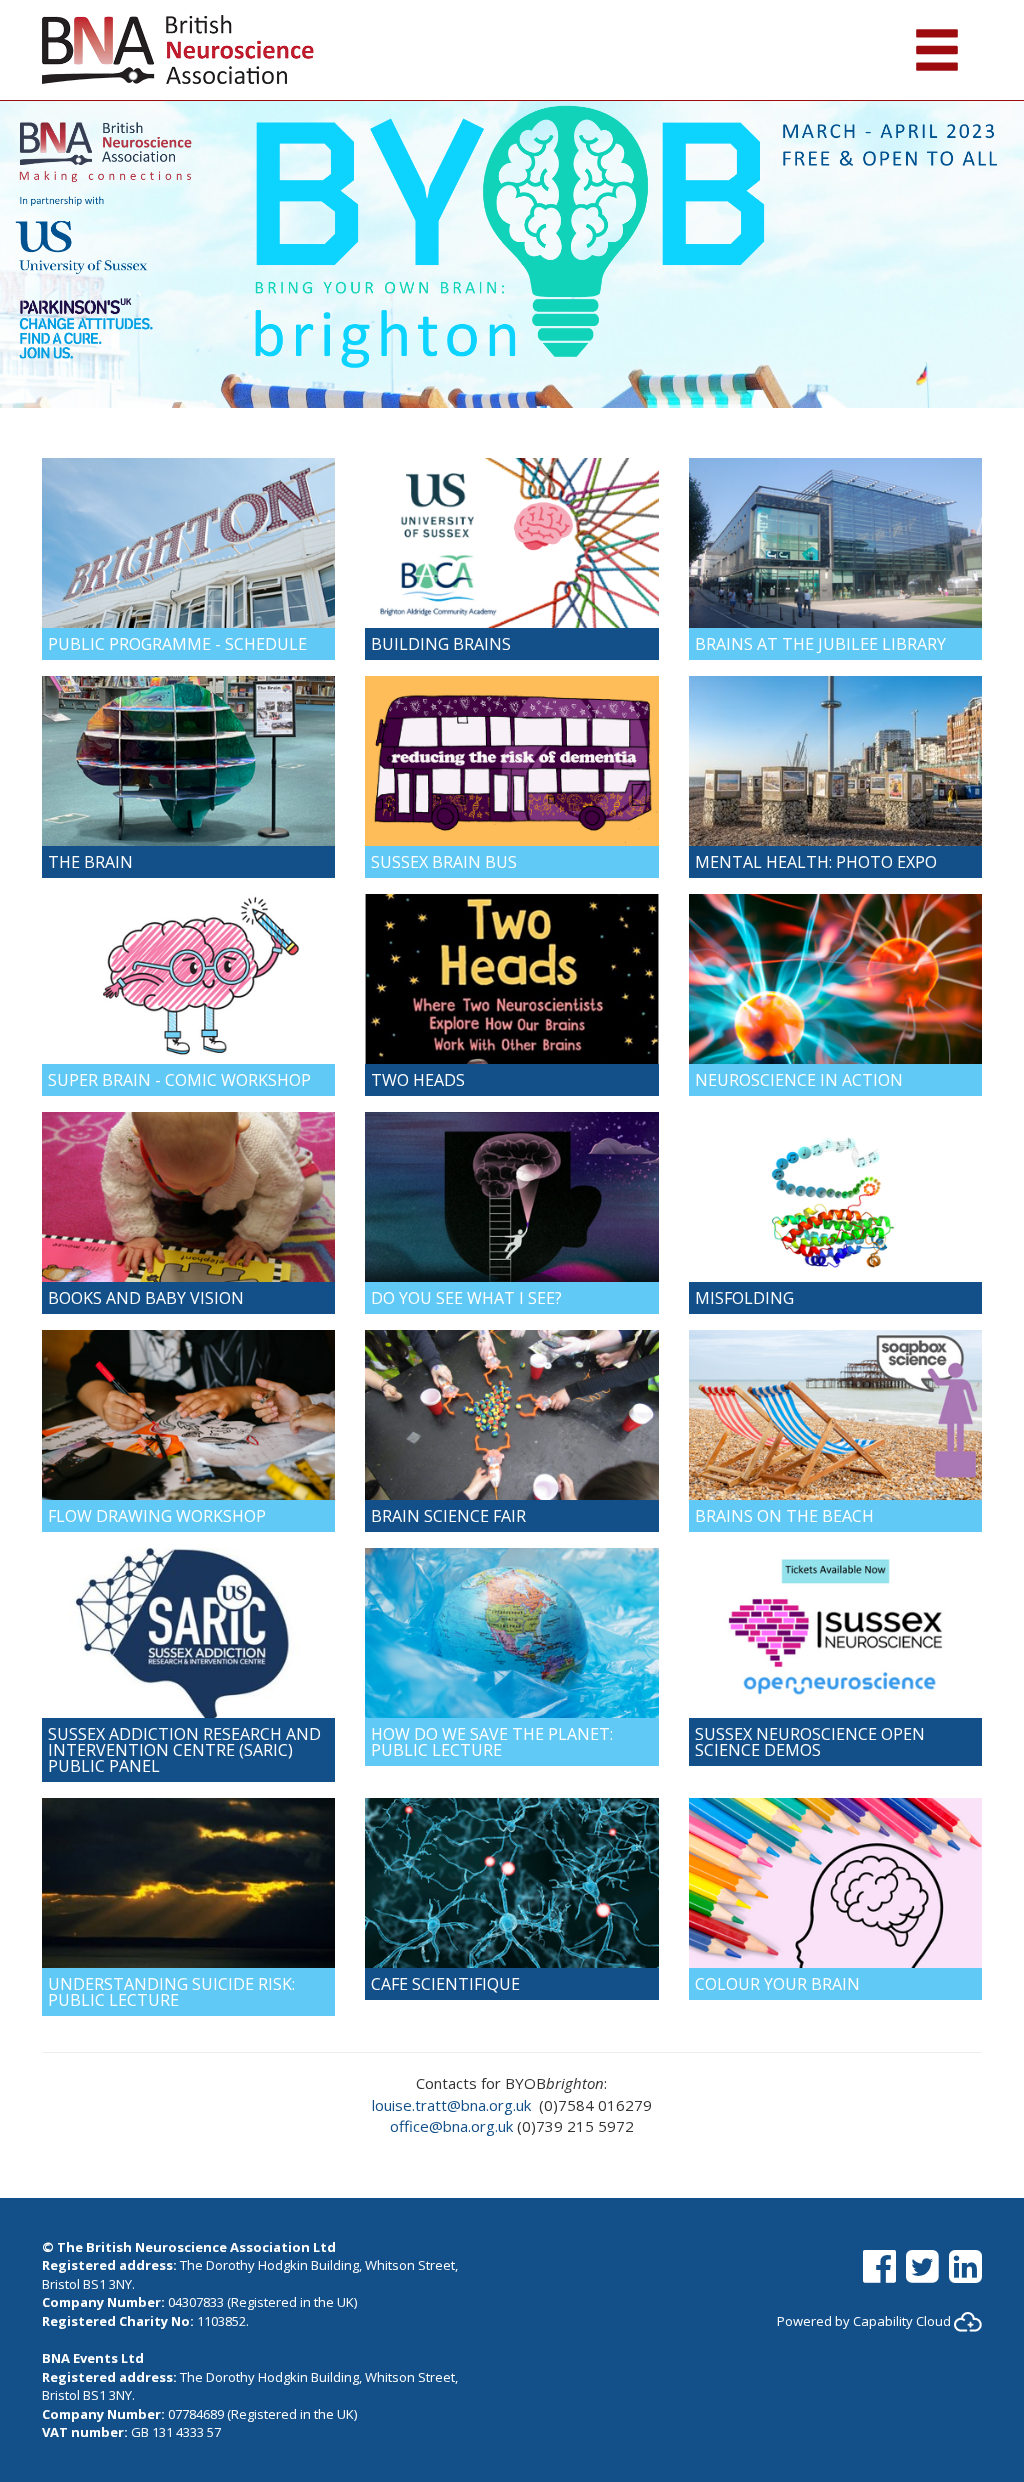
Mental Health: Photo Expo (816, 862)
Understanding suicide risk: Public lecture (171, 1992)
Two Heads (418, 1080)
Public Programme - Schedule (177, 644)
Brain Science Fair (448, 1516)
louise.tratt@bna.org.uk (451, 2105)
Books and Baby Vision (146, 1298)
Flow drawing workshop (157, 1516)
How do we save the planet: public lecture (492, 1742)
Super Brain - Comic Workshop (179, 1080)
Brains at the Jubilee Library (820, 644)
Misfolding (744, 1298)
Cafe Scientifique (445, 1984)
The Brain (90, 862)
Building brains (441, 644)
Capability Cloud (902, 2321)
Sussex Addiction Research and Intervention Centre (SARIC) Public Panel (184, 1750)
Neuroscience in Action (799, 1080)
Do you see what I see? (466, 1298)
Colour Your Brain (777, 1984)
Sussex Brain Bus (444, 862)
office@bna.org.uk (451, 2126)
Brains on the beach (784, 1516)
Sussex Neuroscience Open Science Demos (810, 1742)
